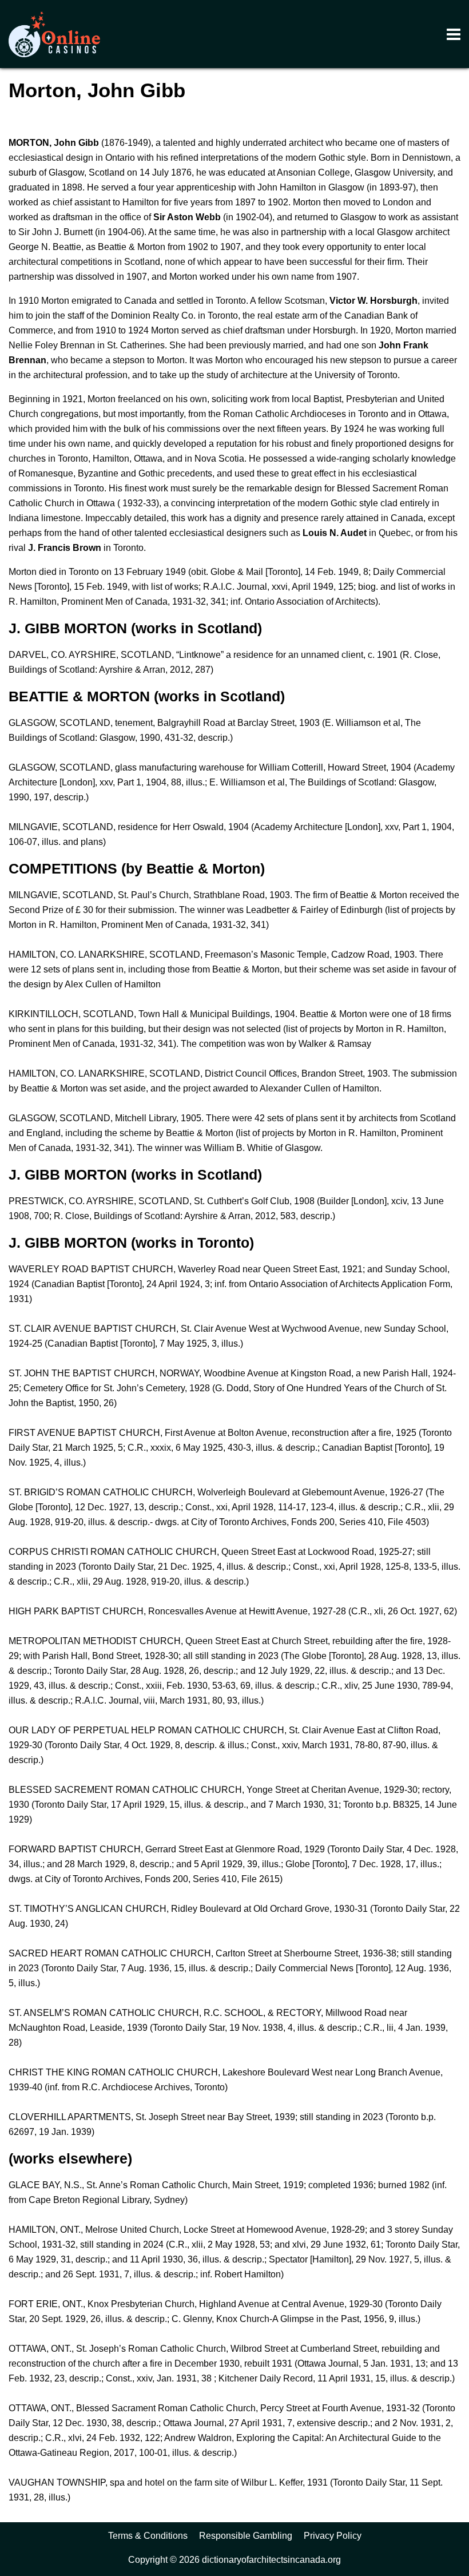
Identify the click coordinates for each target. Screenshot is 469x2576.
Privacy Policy (333, 2536)
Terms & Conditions (148, 2536)
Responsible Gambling (246, 2536)
